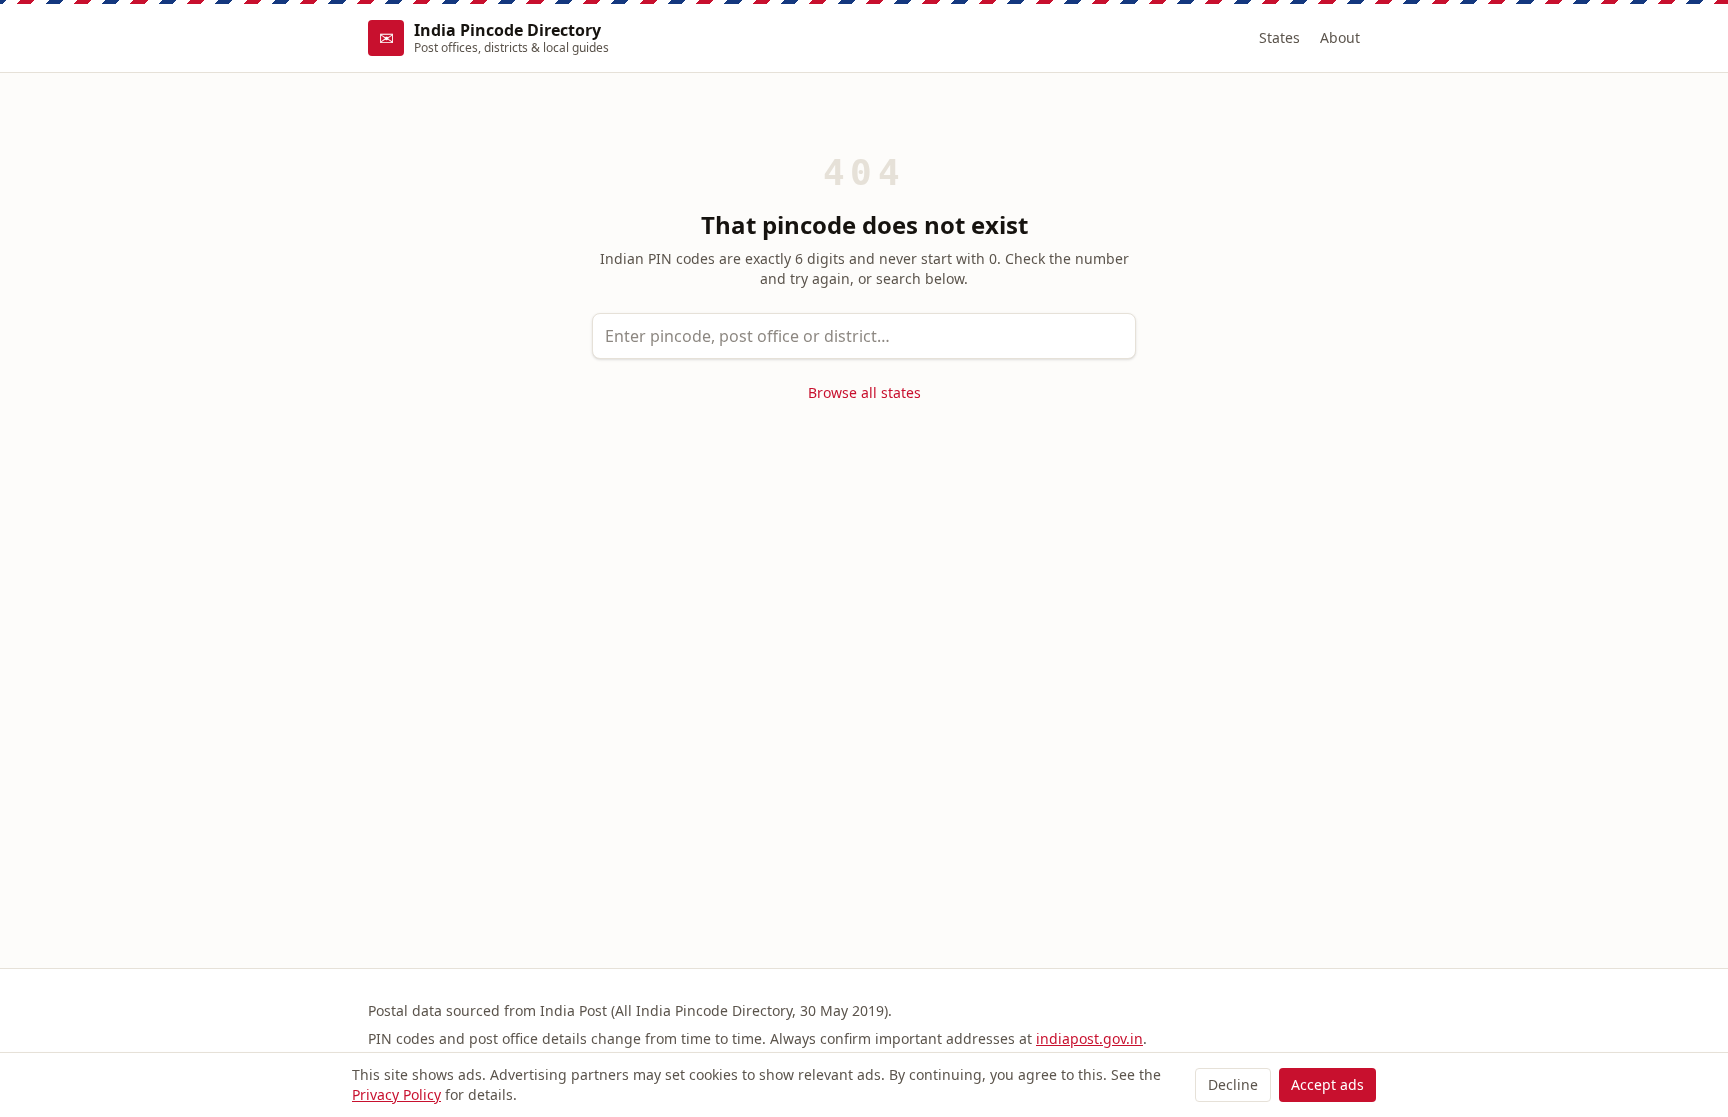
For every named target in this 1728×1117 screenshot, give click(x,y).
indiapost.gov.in (1089, 1038)
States (1279, 37)
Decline (1233, 1084)
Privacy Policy (396, 1094)
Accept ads (1327, 1084)
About (1340, 37)
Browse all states (864, 392)
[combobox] (864, 336)
